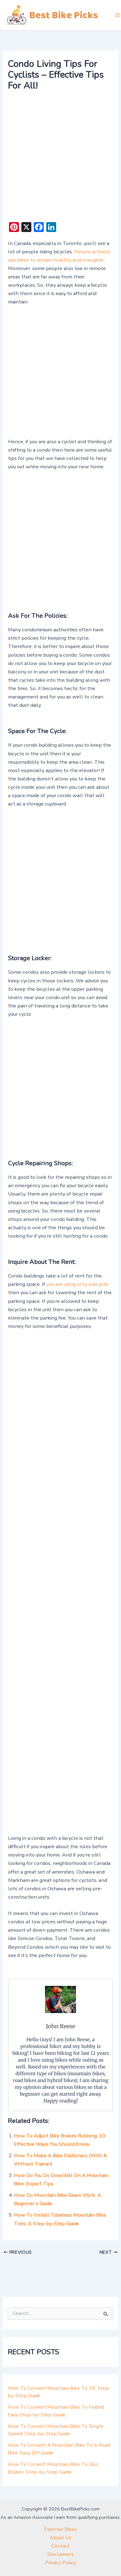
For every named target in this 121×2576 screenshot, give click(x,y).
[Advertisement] (60, 157)
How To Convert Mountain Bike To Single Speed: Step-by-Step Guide (56, 2430)
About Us (60, 2537)
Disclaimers (61, 2554)
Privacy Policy (61, 2563)
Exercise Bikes (60, 2529)
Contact (61, 2546)
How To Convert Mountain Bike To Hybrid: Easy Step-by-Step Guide (56, 2411)
